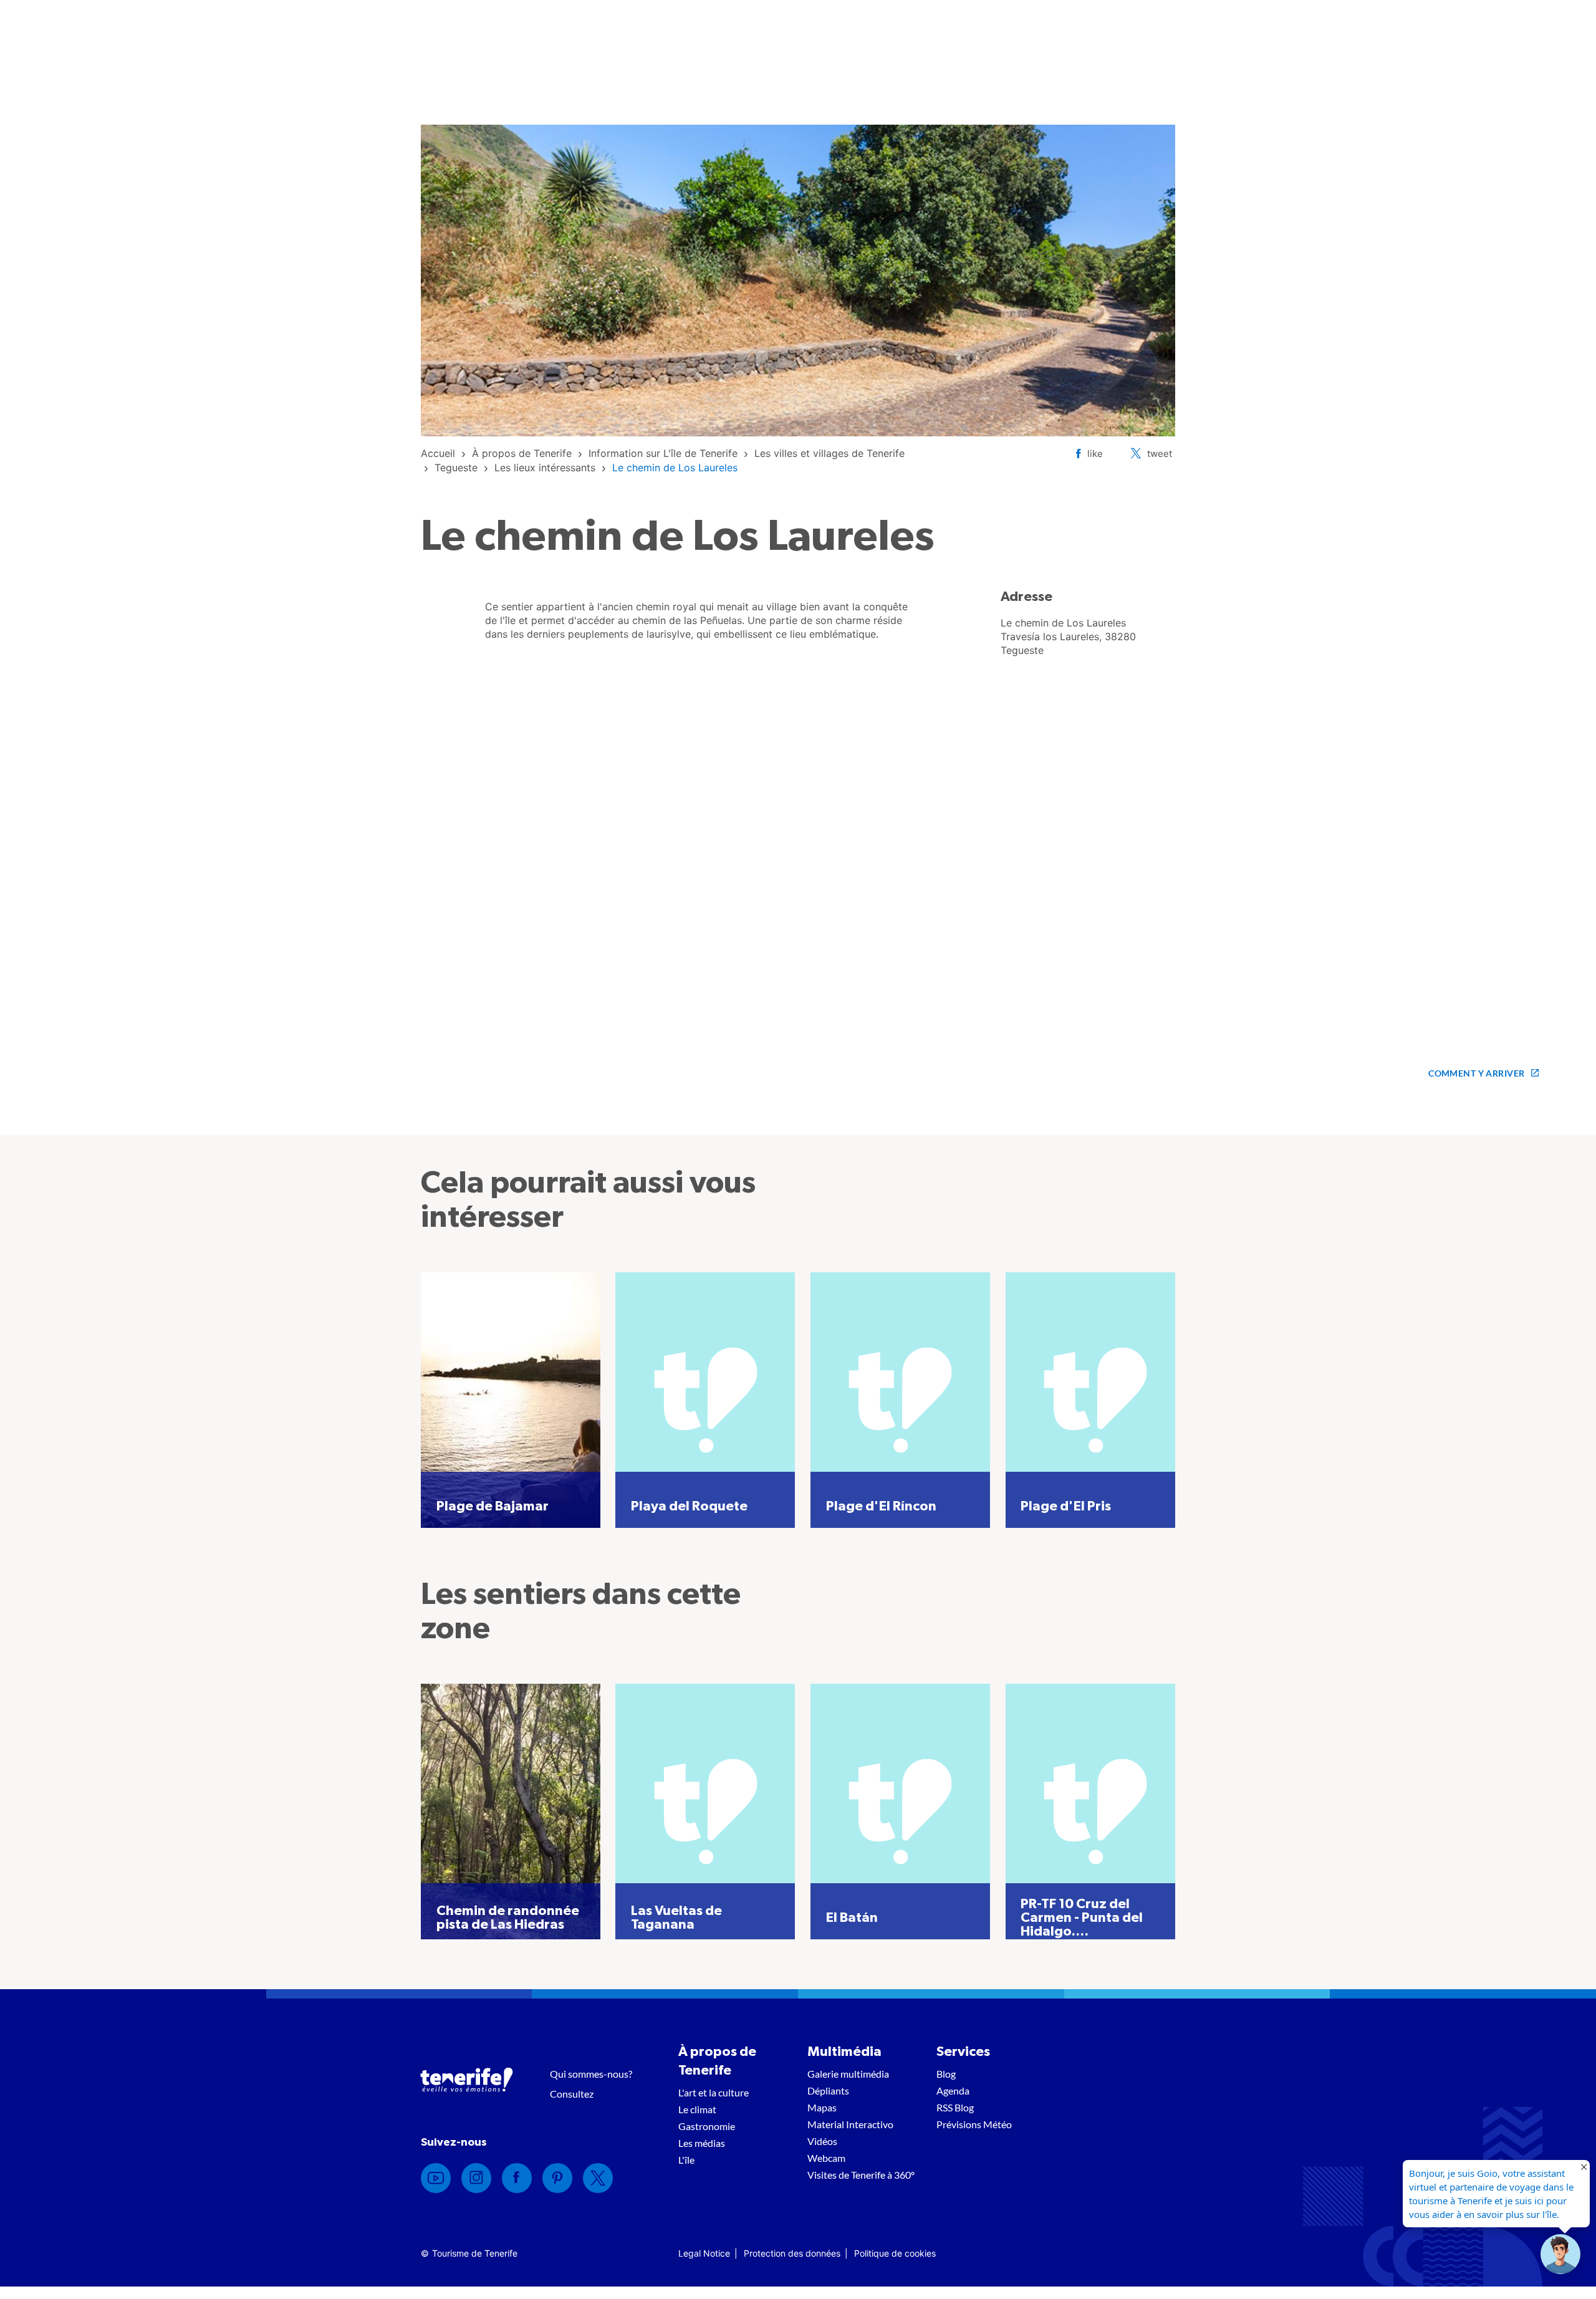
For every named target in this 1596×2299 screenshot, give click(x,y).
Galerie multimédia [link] (848, 2074)
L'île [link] (686, 2160)
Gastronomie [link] (707, 2126)
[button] (1560, 2254)
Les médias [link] (702, 2143)
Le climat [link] (697, 2109)
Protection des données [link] (792, 2253)
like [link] (1095, 454)
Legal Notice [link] (704, 2253)
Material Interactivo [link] (850, 2124)
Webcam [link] (826, 2158)
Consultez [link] (572, 2094)
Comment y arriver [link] (1476, 1073)
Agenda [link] (953, 2090)
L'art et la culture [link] (714, 2092)
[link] (438, 453)
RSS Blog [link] (955, 2107)
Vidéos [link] (822, 2141)
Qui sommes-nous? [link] (591, 2074)
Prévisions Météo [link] (974, 2124)
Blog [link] (946, 2074)
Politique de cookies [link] (895, 2253)
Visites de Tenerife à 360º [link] (861, 2175)
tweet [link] (1160, 454)
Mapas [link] (822, 2107)
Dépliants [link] (828, 2090)
